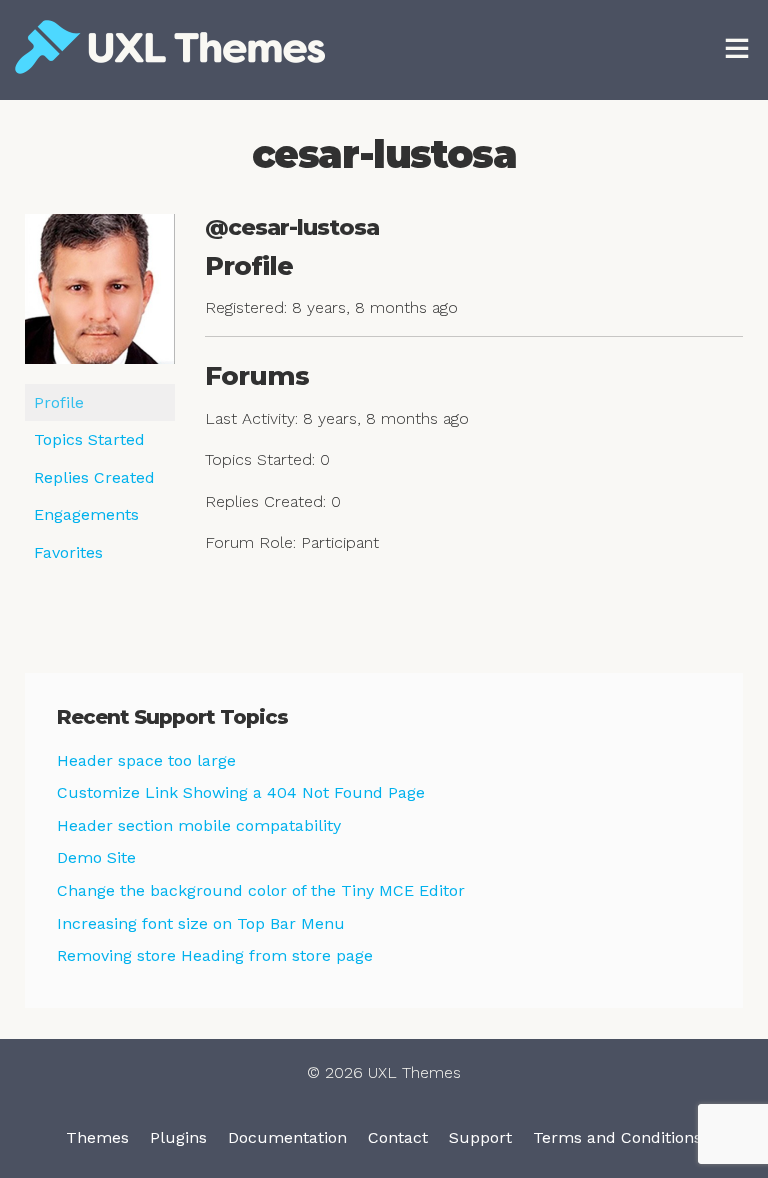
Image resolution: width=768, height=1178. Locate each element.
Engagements (86, 514)
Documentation (287, 1137)
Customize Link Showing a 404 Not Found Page (241, 792)
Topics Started (89, 439)
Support (480, 1137)
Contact (398, 1137)
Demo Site (96, 857)
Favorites (68, 552)
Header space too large (146, 760)
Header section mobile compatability (199, 825)
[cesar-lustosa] (100, 297)
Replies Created (94, 477)
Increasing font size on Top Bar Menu (201, 923)
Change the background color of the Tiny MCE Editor (261, 890)
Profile (59, 402)
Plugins (178, 1137)
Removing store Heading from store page (215, 955)
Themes (97, 1137)
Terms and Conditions (617, 1137)
